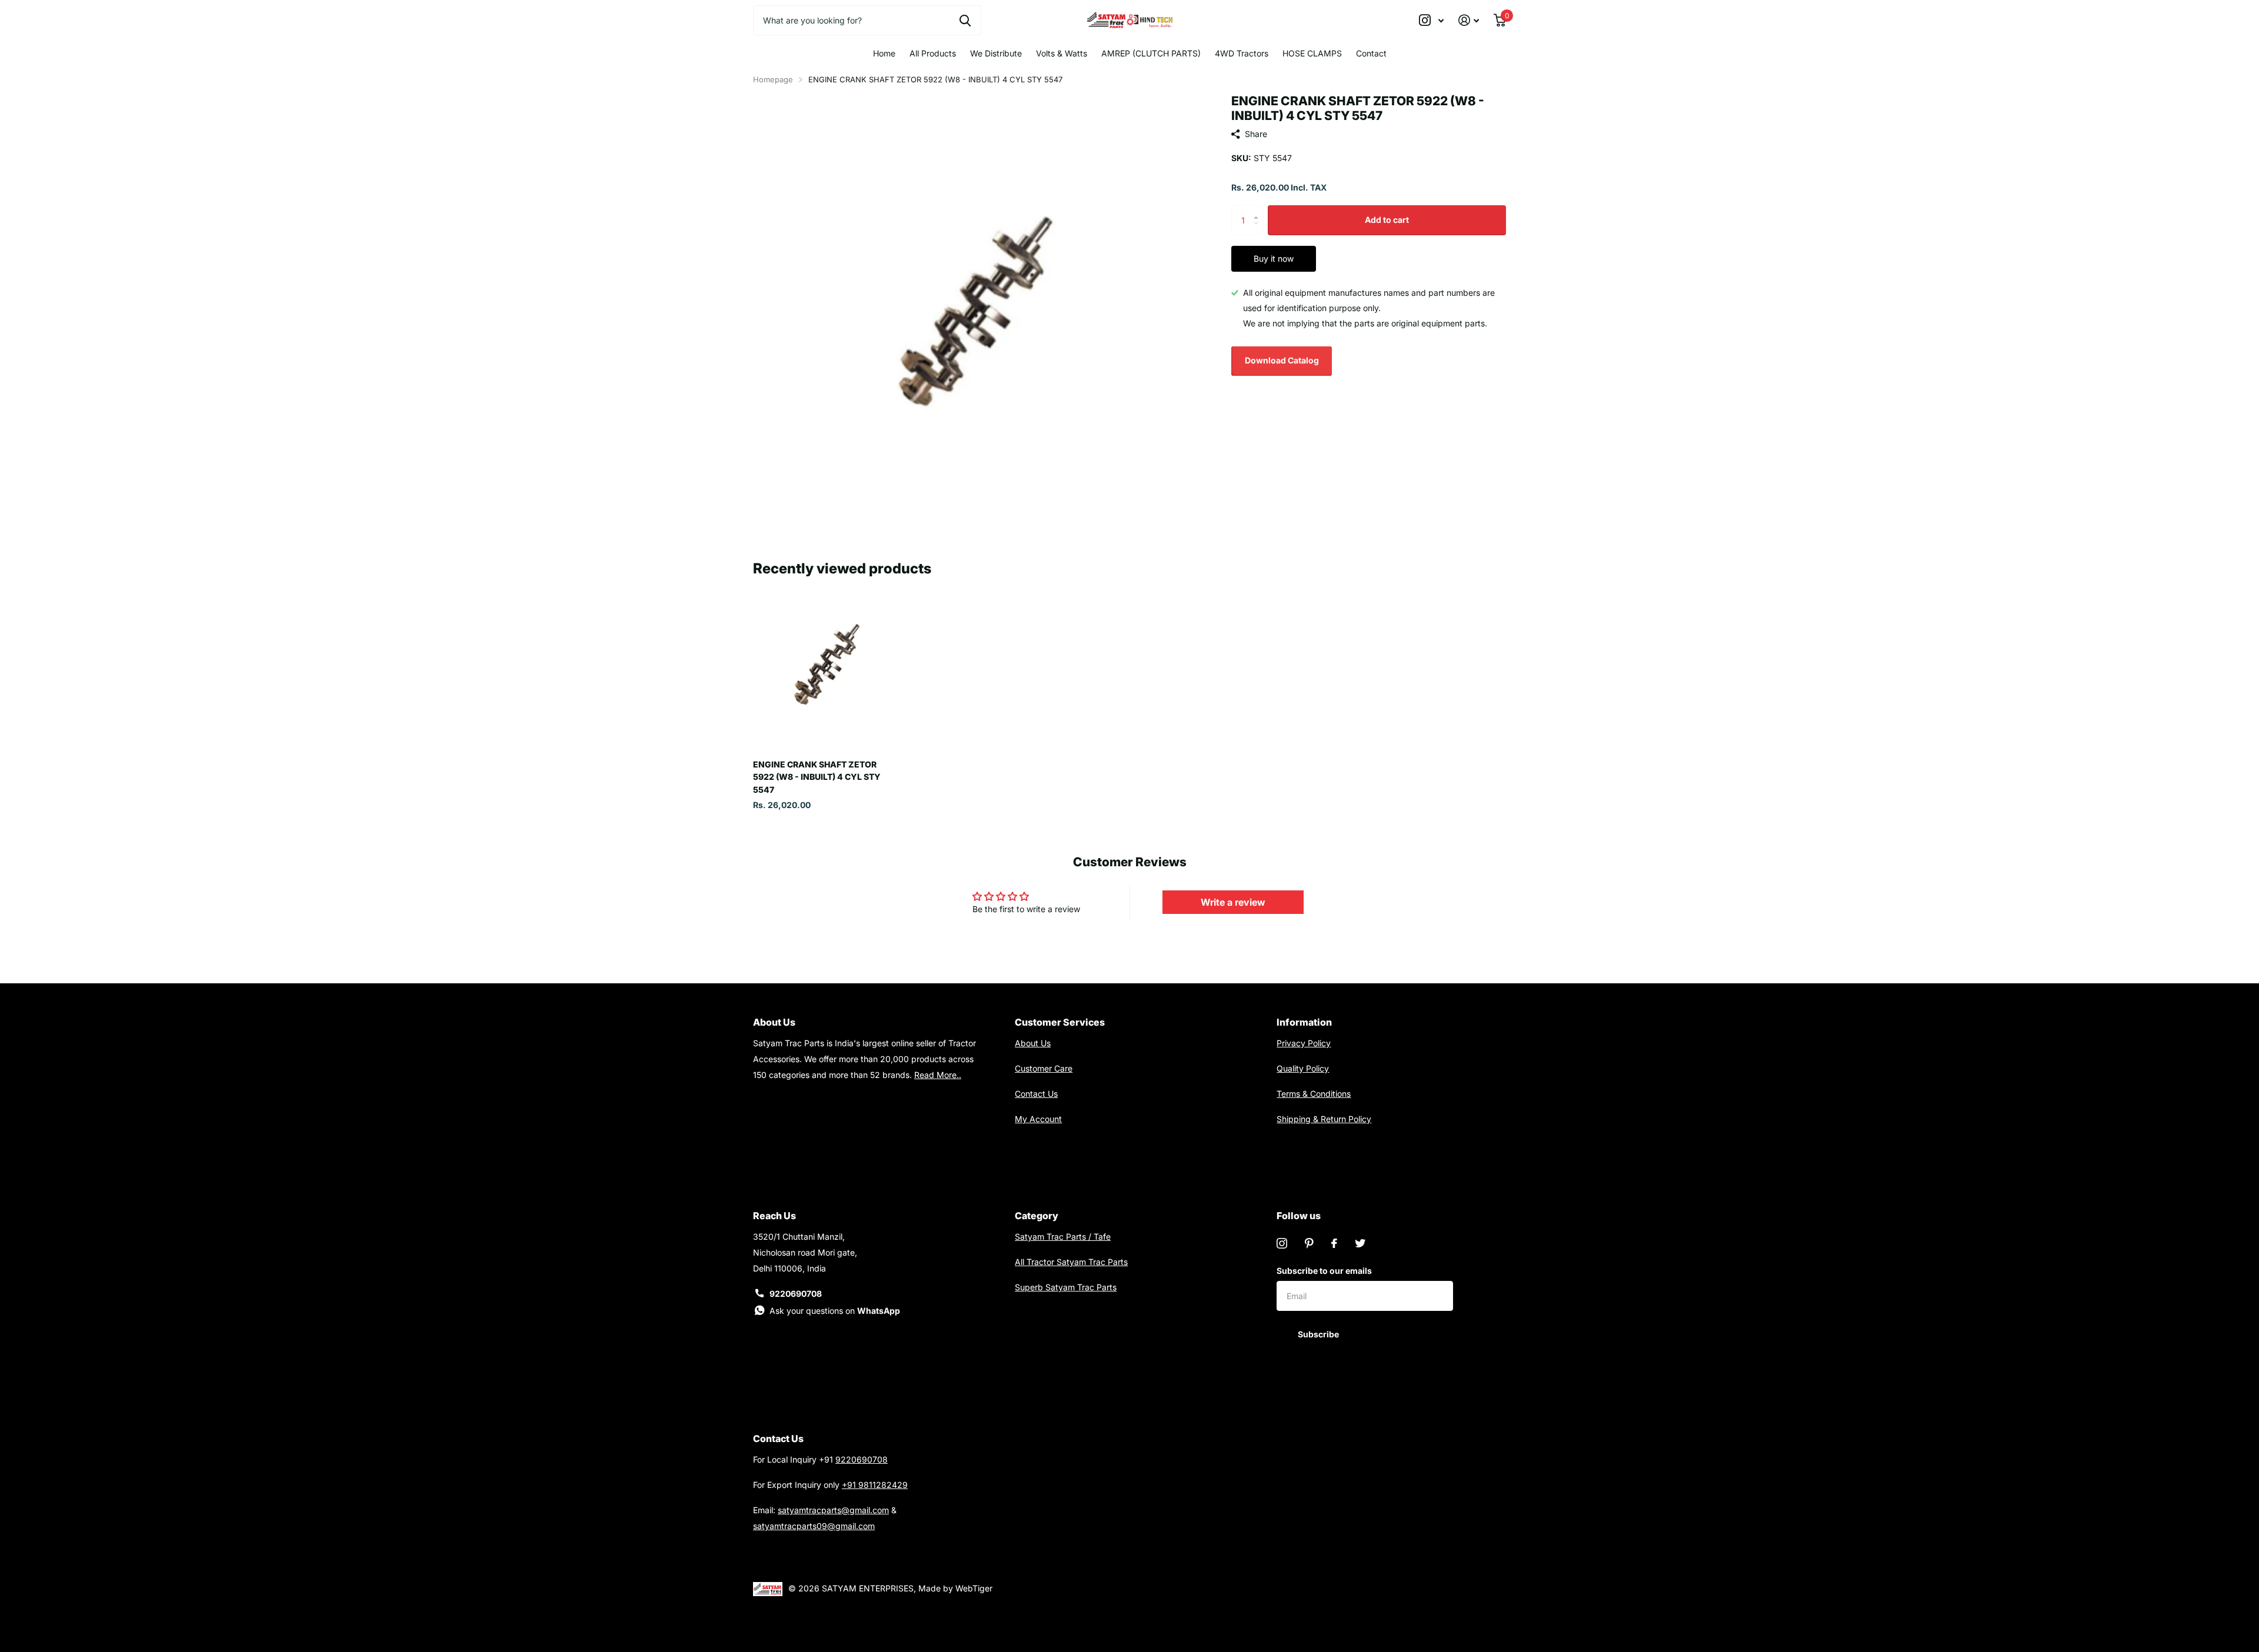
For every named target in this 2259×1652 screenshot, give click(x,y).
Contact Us (1036, 1094)
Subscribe (1319, 1334)
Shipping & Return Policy (1324, 1119)
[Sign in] (1469, 20)
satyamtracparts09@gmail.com (814, 1526)
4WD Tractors (1242, 53)
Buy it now (1274, 258)
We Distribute (996, 53)
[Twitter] (1360, 1243)
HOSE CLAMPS (1312, 53)
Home (884, 53)
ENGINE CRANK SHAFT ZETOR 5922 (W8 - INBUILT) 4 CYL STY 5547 (817, 777)
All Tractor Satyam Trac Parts (1071, 1262)
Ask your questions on (835, 1311)
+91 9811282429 (875, 1485)
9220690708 (796, 1294)
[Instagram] (1282, 1243)
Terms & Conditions (1314, 1094)
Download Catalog (1282, 360)
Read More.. (938, 1075)
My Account (1038, 1119)
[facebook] (1334, 1243)
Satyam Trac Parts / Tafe (1063, 1237)
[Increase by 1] (1259, 210)
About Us (1033, 1043)
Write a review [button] (1233, 902)
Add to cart (1387, 220)
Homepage (773, 79)
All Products (933, 53)
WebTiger (974, 1588)
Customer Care (1044, 1068)
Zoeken (965, 20)
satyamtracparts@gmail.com (833, 1510)
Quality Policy (1303, 1068)
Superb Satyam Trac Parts (1066, 1287)
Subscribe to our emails (1324, 1271)
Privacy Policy (1304, 1043)
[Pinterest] (1309, 1243)
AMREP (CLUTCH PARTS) (1151, 53)
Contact (1371, 53)
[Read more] (1432, 20)
